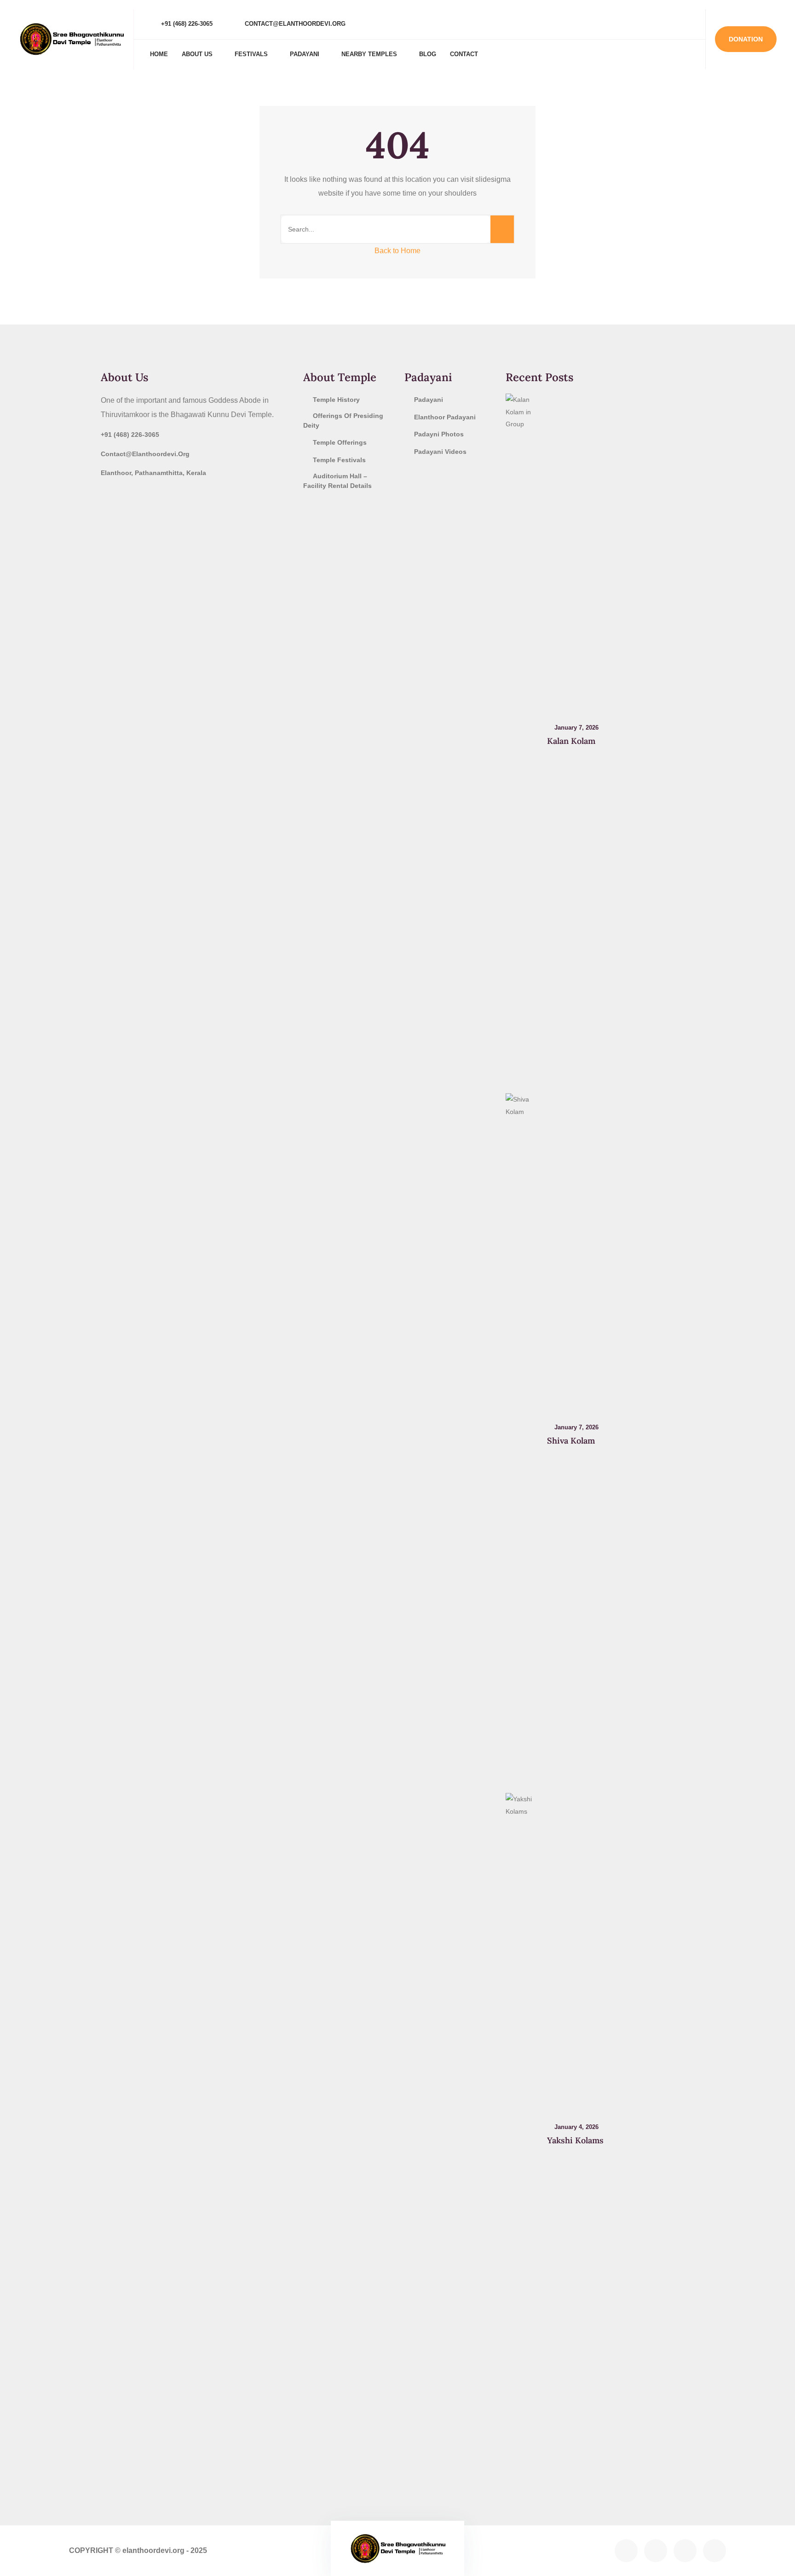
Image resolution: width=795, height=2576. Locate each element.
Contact (464, 54)
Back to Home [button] (397, 251)
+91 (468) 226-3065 (186, 24)
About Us (197, 54)
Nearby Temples (369, 54)
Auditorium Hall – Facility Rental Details (337, 481)
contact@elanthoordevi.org (294, 24)
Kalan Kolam (571, 741)
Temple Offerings (340, 442)
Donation (746, 39)
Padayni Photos (439, 434)
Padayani (305, 54)
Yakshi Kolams (575, 2140)
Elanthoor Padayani (445, 417)
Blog (428, 54)
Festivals (251, 54)
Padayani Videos (440, 452)
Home (159, 54)
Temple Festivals (339, 460)
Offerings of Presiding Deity (343, 421)
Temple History (336, 400)
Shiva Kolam (571, 1441)
